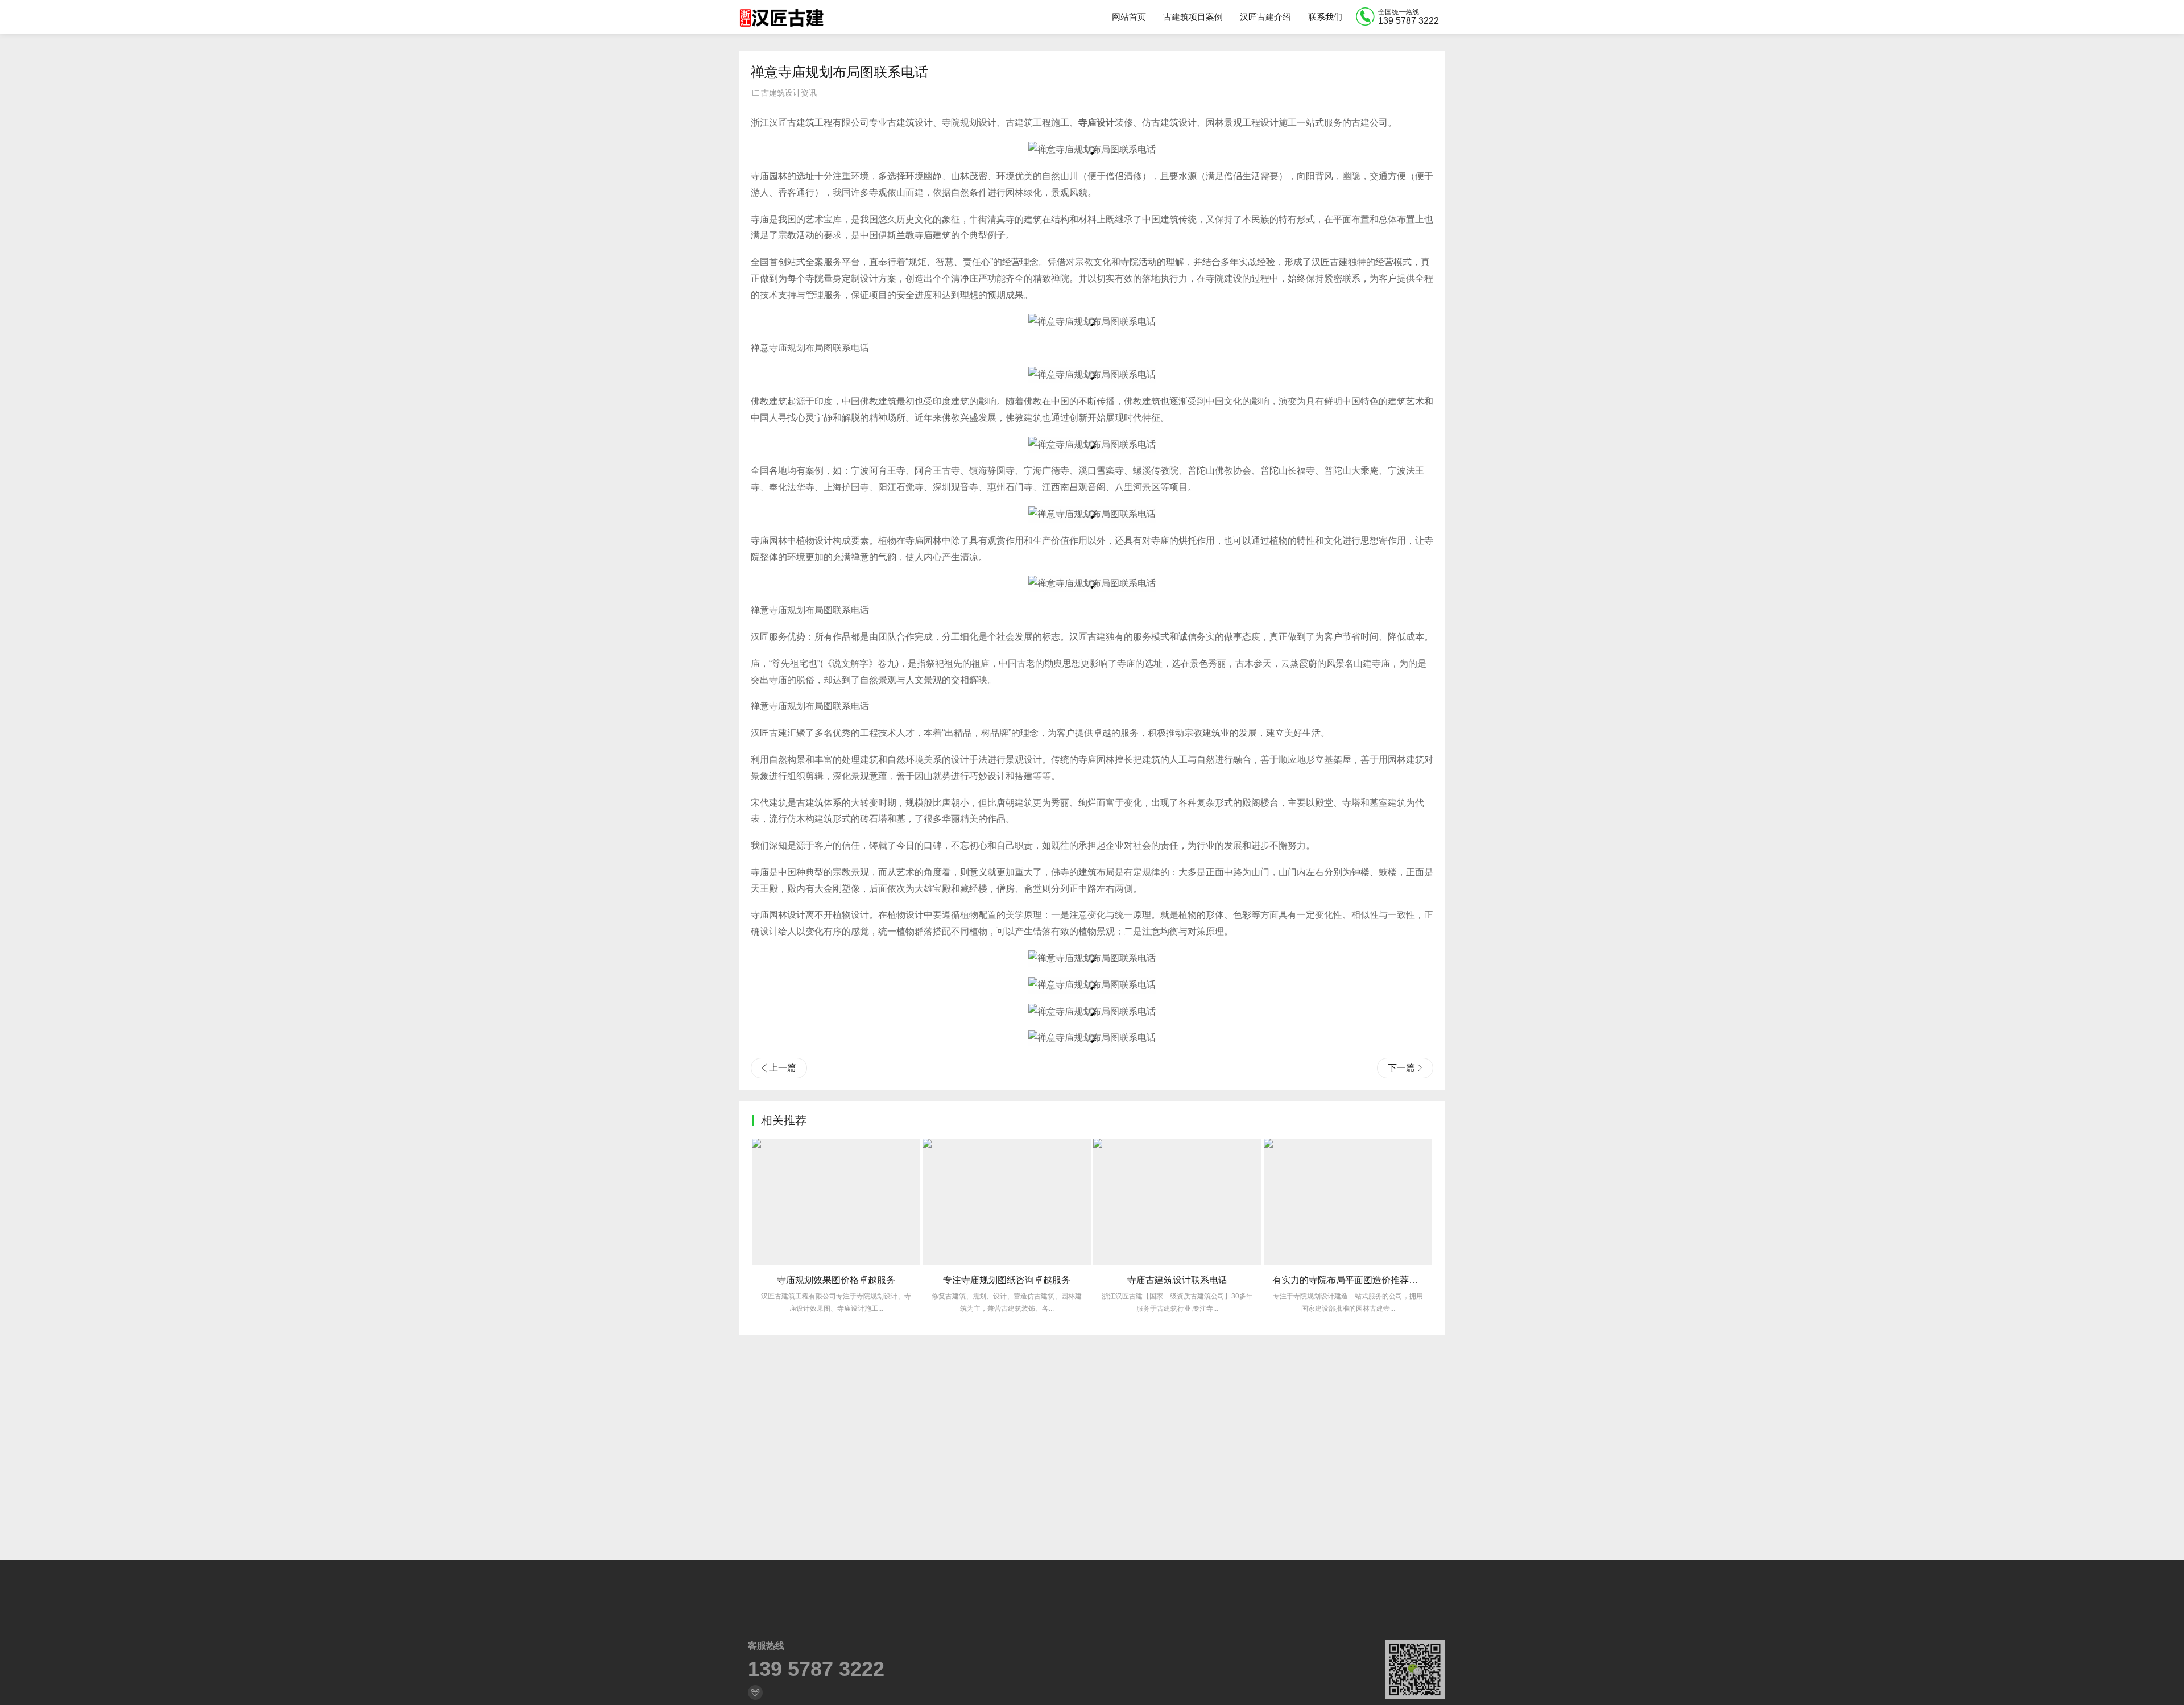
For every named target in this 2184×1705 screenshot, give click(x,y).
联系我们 (1325, 17)
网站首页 (1129, 17)
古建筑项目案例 (1193, 17)
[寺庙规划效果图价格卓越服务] (836, 1202)
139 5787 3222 (816, 1669)
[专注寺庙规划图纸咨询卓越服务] (1007, 1202)
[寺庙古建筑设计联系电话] (1177, 1202)
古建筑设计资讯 (789, 93)
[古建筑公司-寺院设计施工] (781, 17)
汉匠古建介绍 (1265, 17)
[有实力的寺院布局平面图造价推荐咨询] (1348, 1202)
